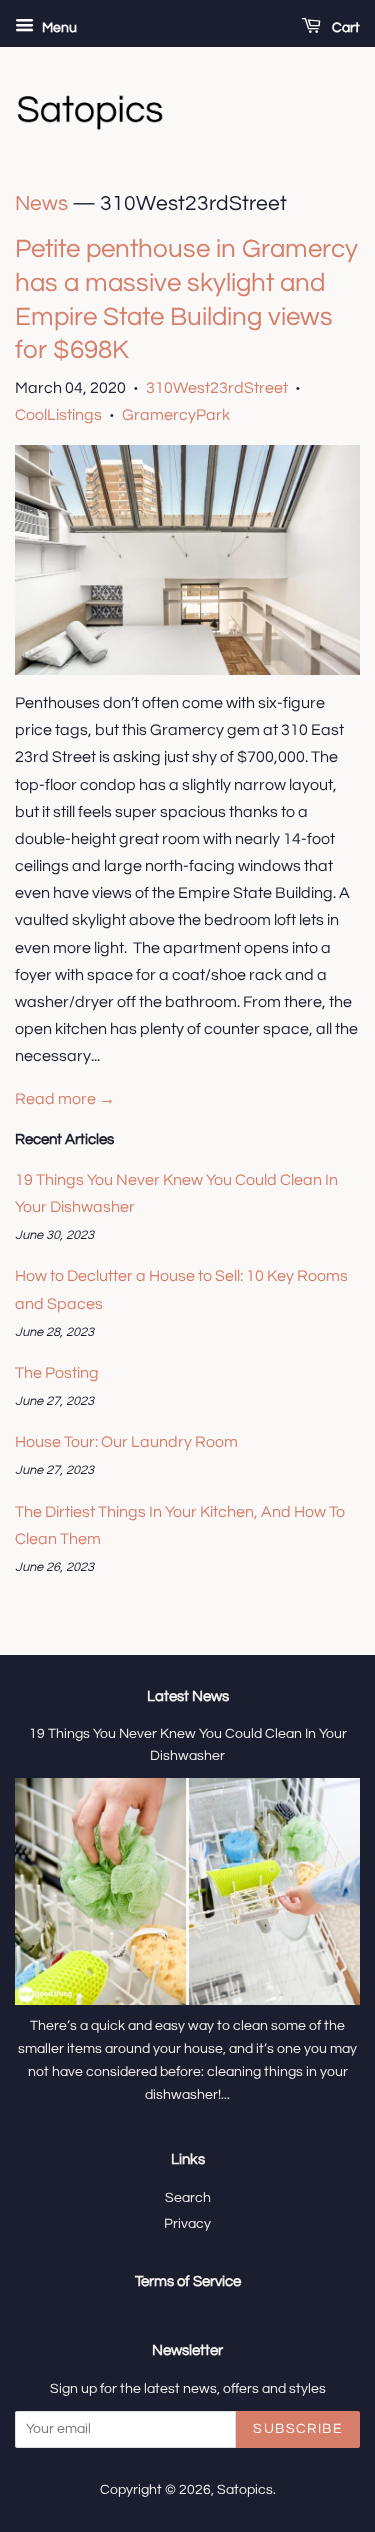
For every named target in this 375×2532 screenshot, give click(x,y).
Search (188, 2198)
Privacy (187, 2224)
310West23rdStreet (217, 388)
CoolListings (58, 415)
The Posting (57, 1373)
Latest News (188, 1696)
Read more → (65, 1099)
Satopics (245, 2490)
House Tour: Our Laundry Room (126, 1442)
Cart (344, 28)
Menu (58, 28)
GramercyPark (176, 415)
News (41, 203)
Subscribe (298, 2429)
